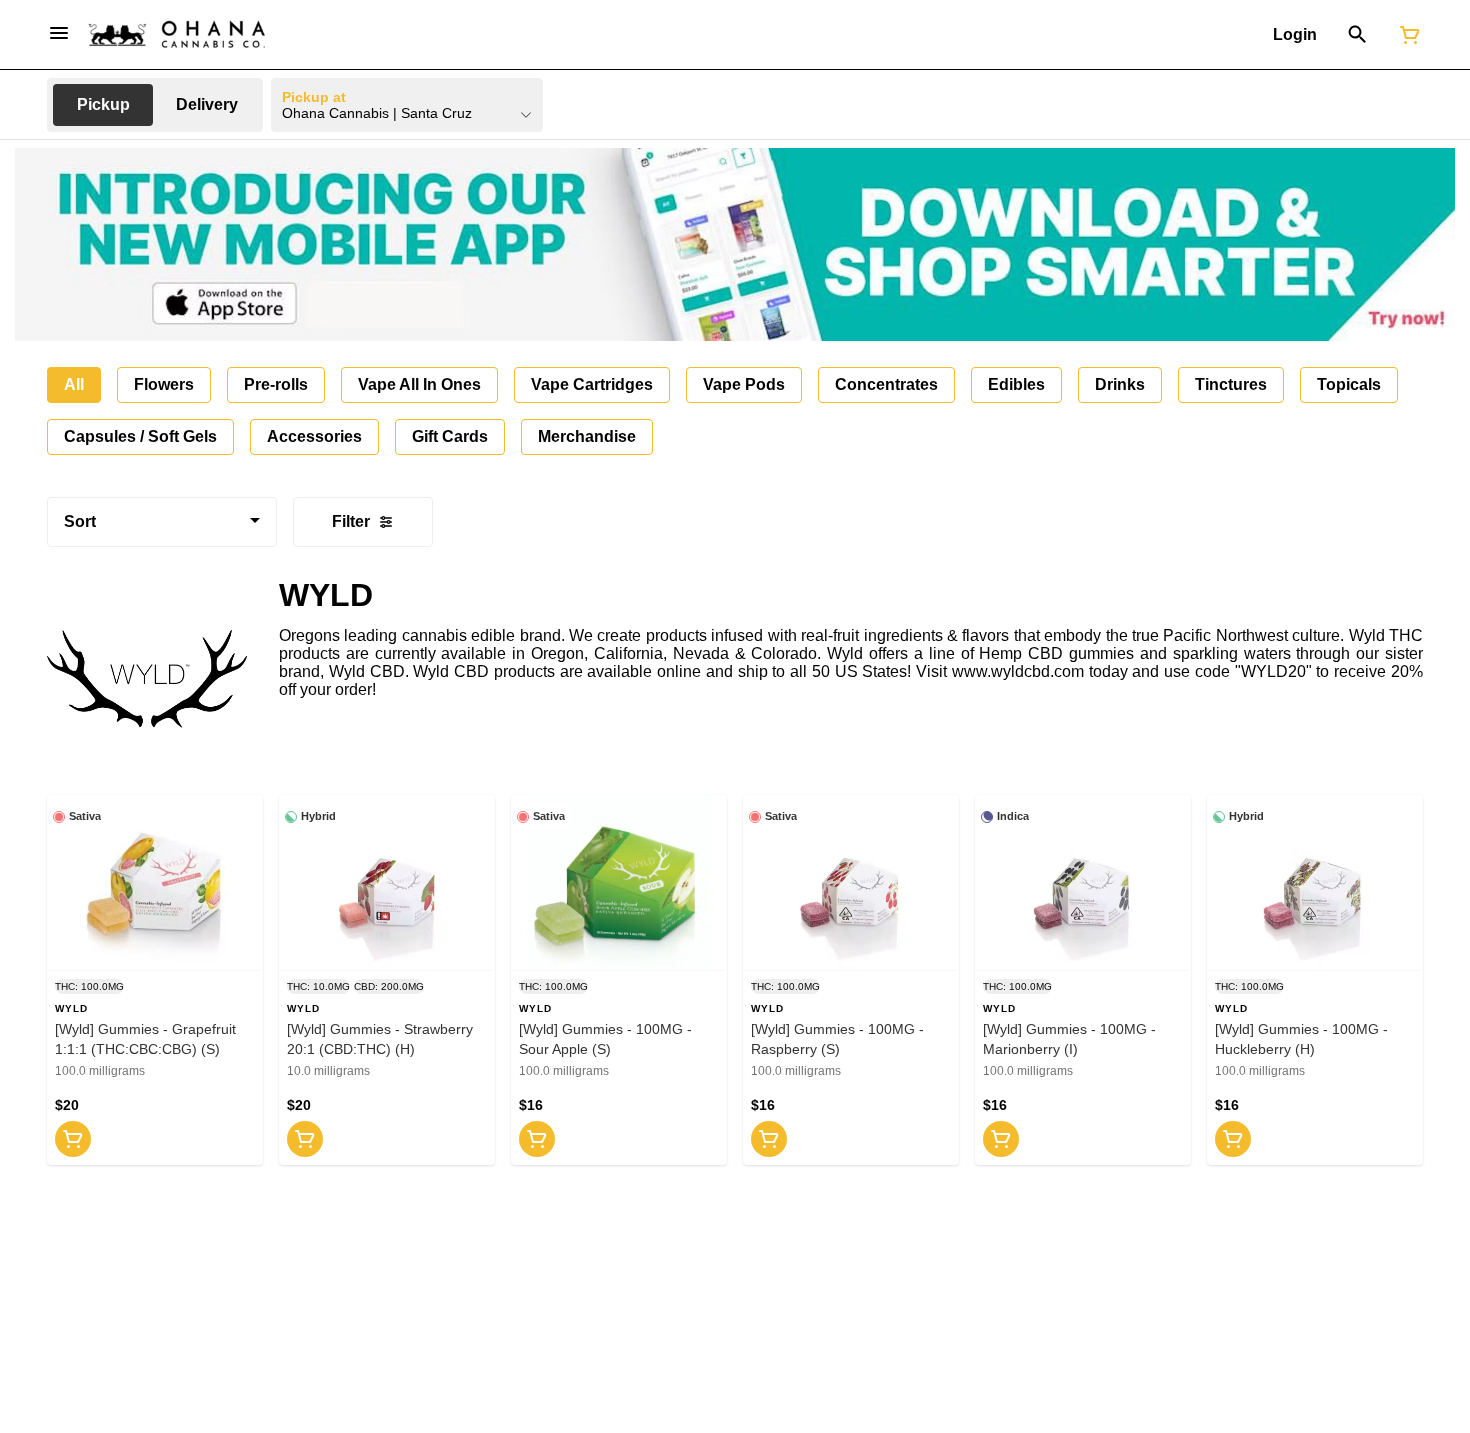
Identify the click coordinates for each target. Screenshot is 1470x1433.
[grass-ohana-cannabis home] (177, 34)
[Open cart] (1406, 35)
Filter (351, 521)
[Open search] (1357, 35)
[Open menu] (59, 33)
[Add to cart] (73, 1139)
